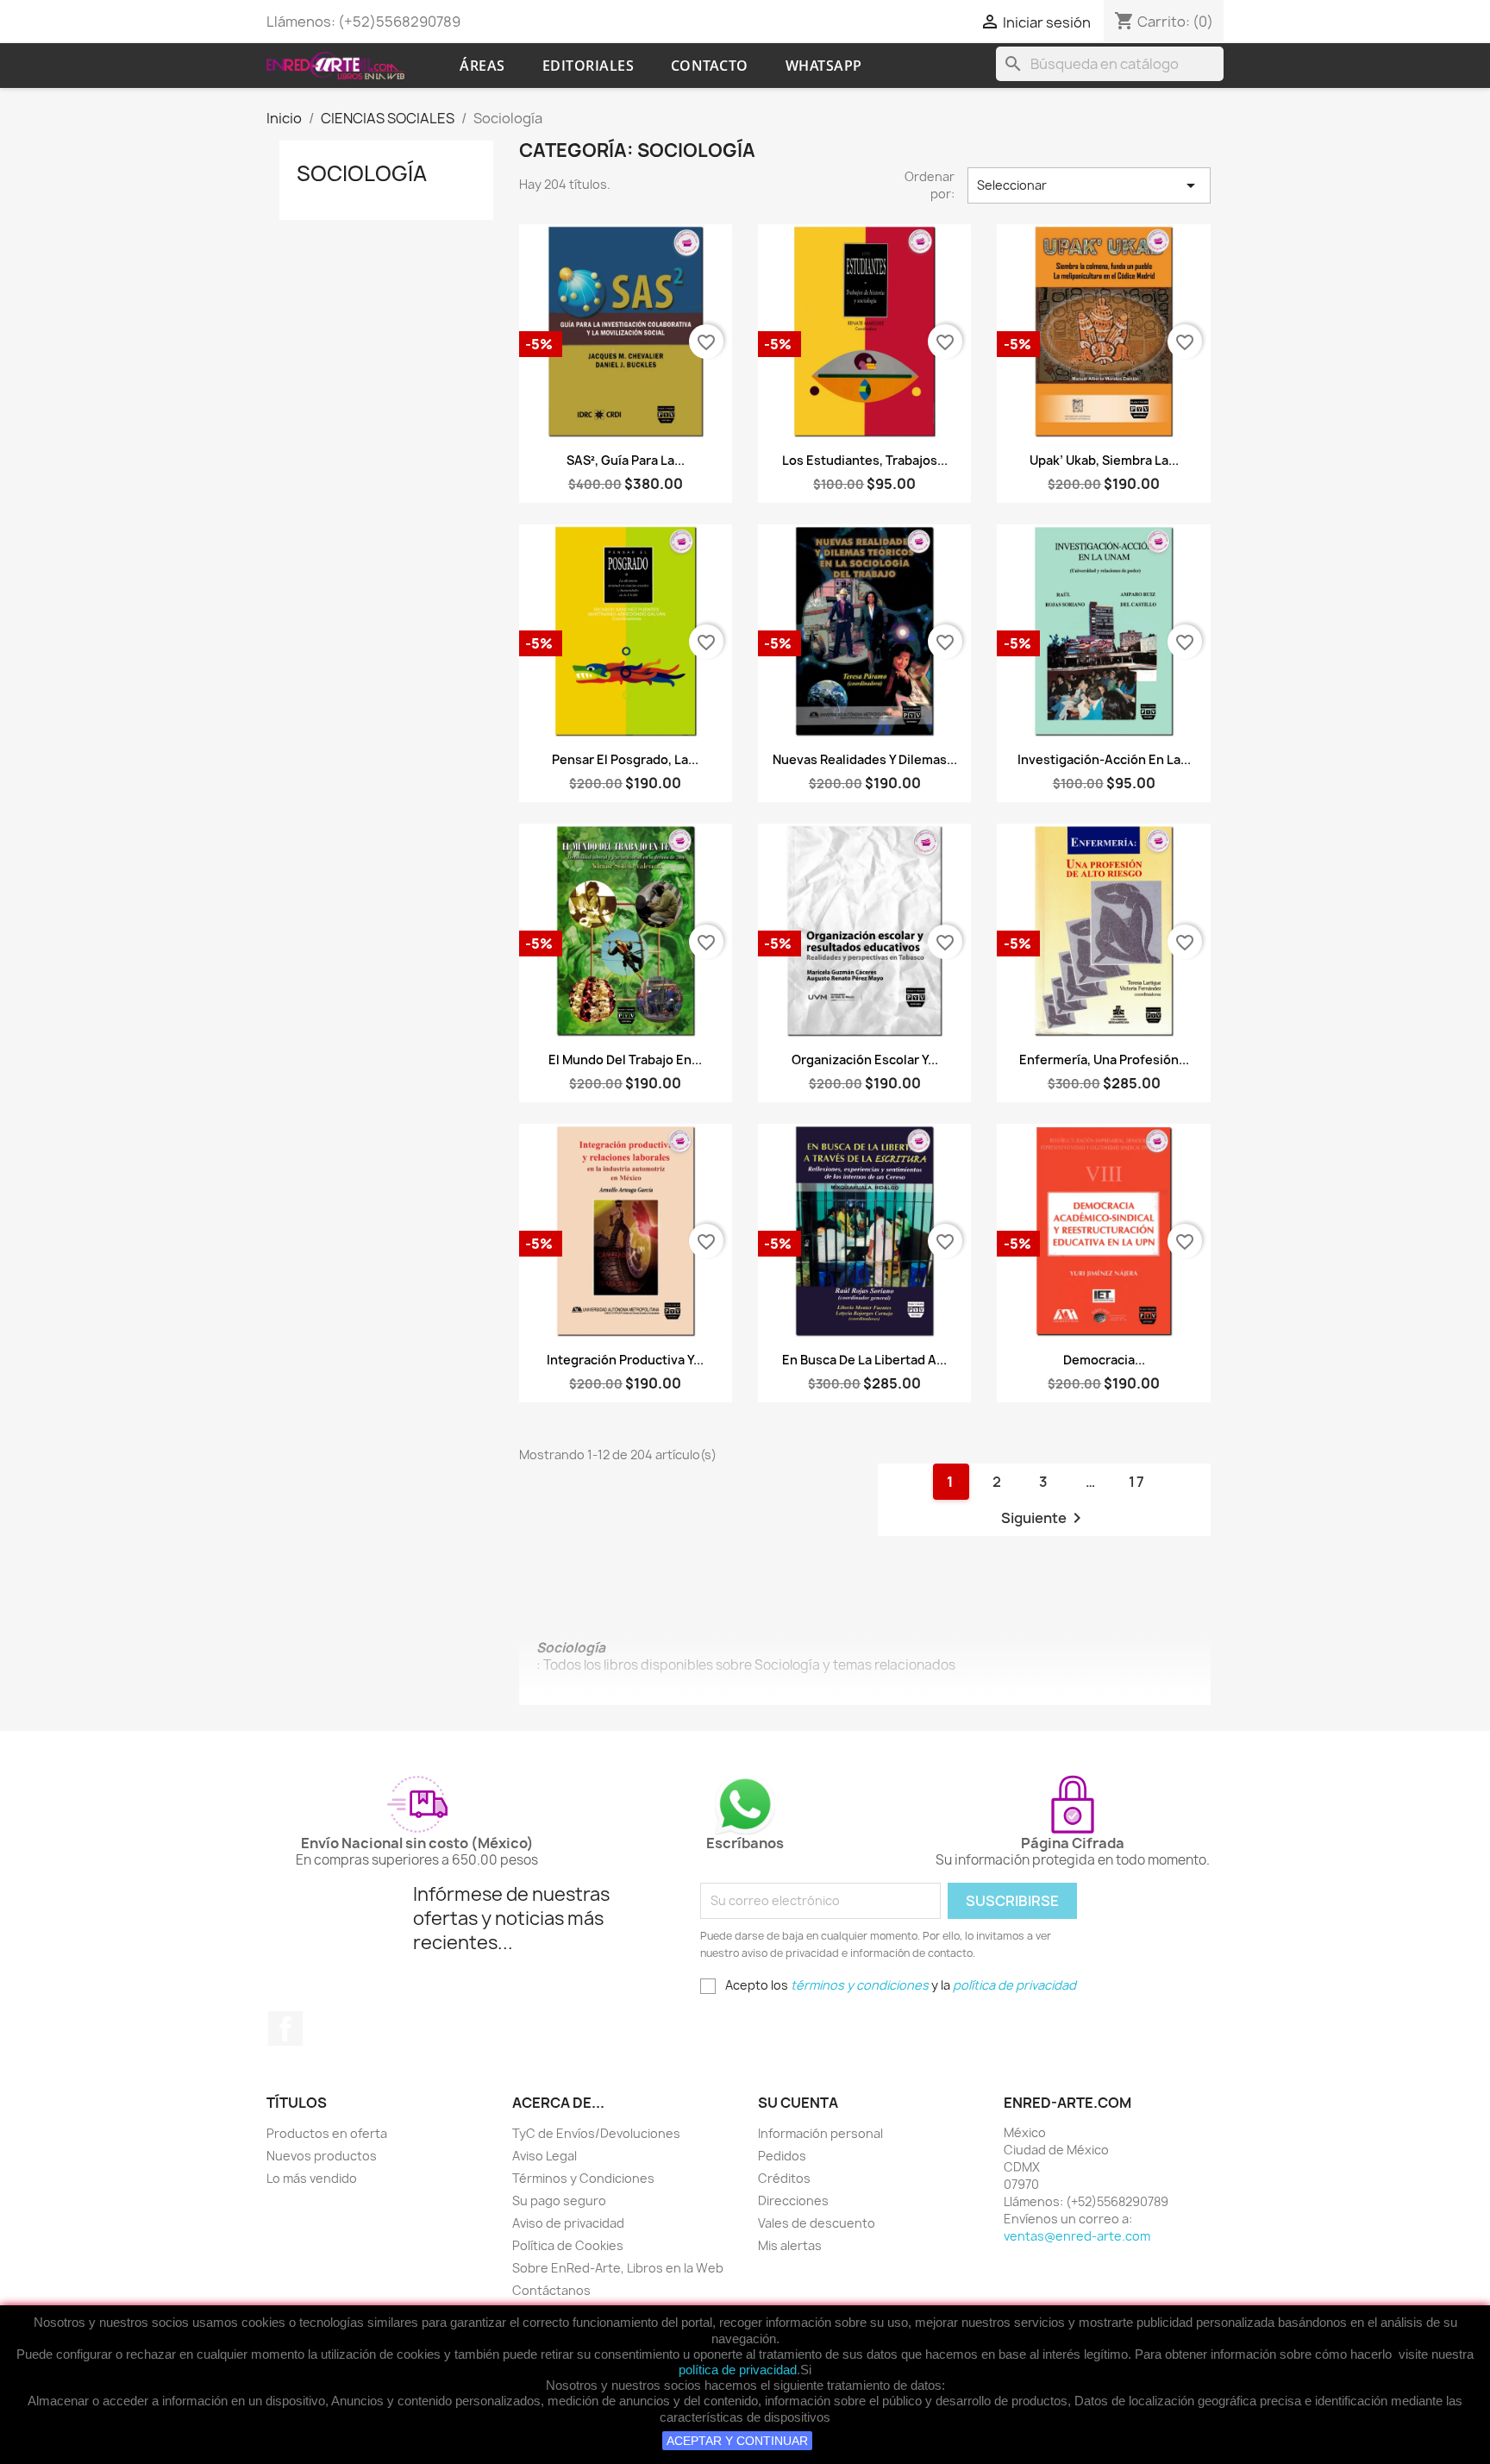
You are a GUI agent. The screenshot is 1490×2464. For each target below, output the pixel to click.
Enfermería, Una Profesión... (1104, 1060)
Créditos (784, 2178)
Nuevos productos (322, 2156)
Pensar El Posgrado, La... (625, 759)
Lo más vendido (312, 2178)
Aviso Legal (545, 2156)
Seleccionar (1089, 185)
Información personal (820, 2133)
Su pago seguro (559, 2201)
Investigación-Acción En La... (1104, 759)
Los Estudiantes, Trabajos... (865, 460)
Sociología (362, 173)
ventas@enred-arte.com (1077, 2236)
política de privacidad (738, 2370)
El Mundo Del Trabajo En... (625, 1060)
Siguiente (1044, 1518)
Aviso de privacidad (568, 2223)
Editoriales (588, 66)
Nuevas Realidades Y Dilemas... (865, 759)
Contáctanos (551, 2290)
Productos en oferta (327, 2133)
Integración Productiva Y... (625, 1360)
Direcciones (793, 2201)
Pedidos (782, 2156)
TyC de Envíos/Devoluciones (596, 2133)
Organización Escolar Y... (865, 1060)
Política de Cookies (568, 2245)
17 (1137, 1482)
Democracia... (1104, 1360)
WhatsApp (824, 66)
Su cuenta (798, 2103)
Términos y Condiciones (583, 2178)
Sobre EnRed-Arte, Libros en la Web (618, 2268)
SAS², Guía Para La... (626, 460)
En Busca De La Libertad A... (864, 1360)
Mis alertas (790, 2245)
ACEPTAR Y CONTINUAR (737, 2441)
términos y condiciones (860, 1985)
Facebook (285, 2028)
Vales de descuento (817, 2223)
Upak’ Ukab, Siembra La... (1104, 460)
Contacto (710, 66)
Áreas (482, 66)
